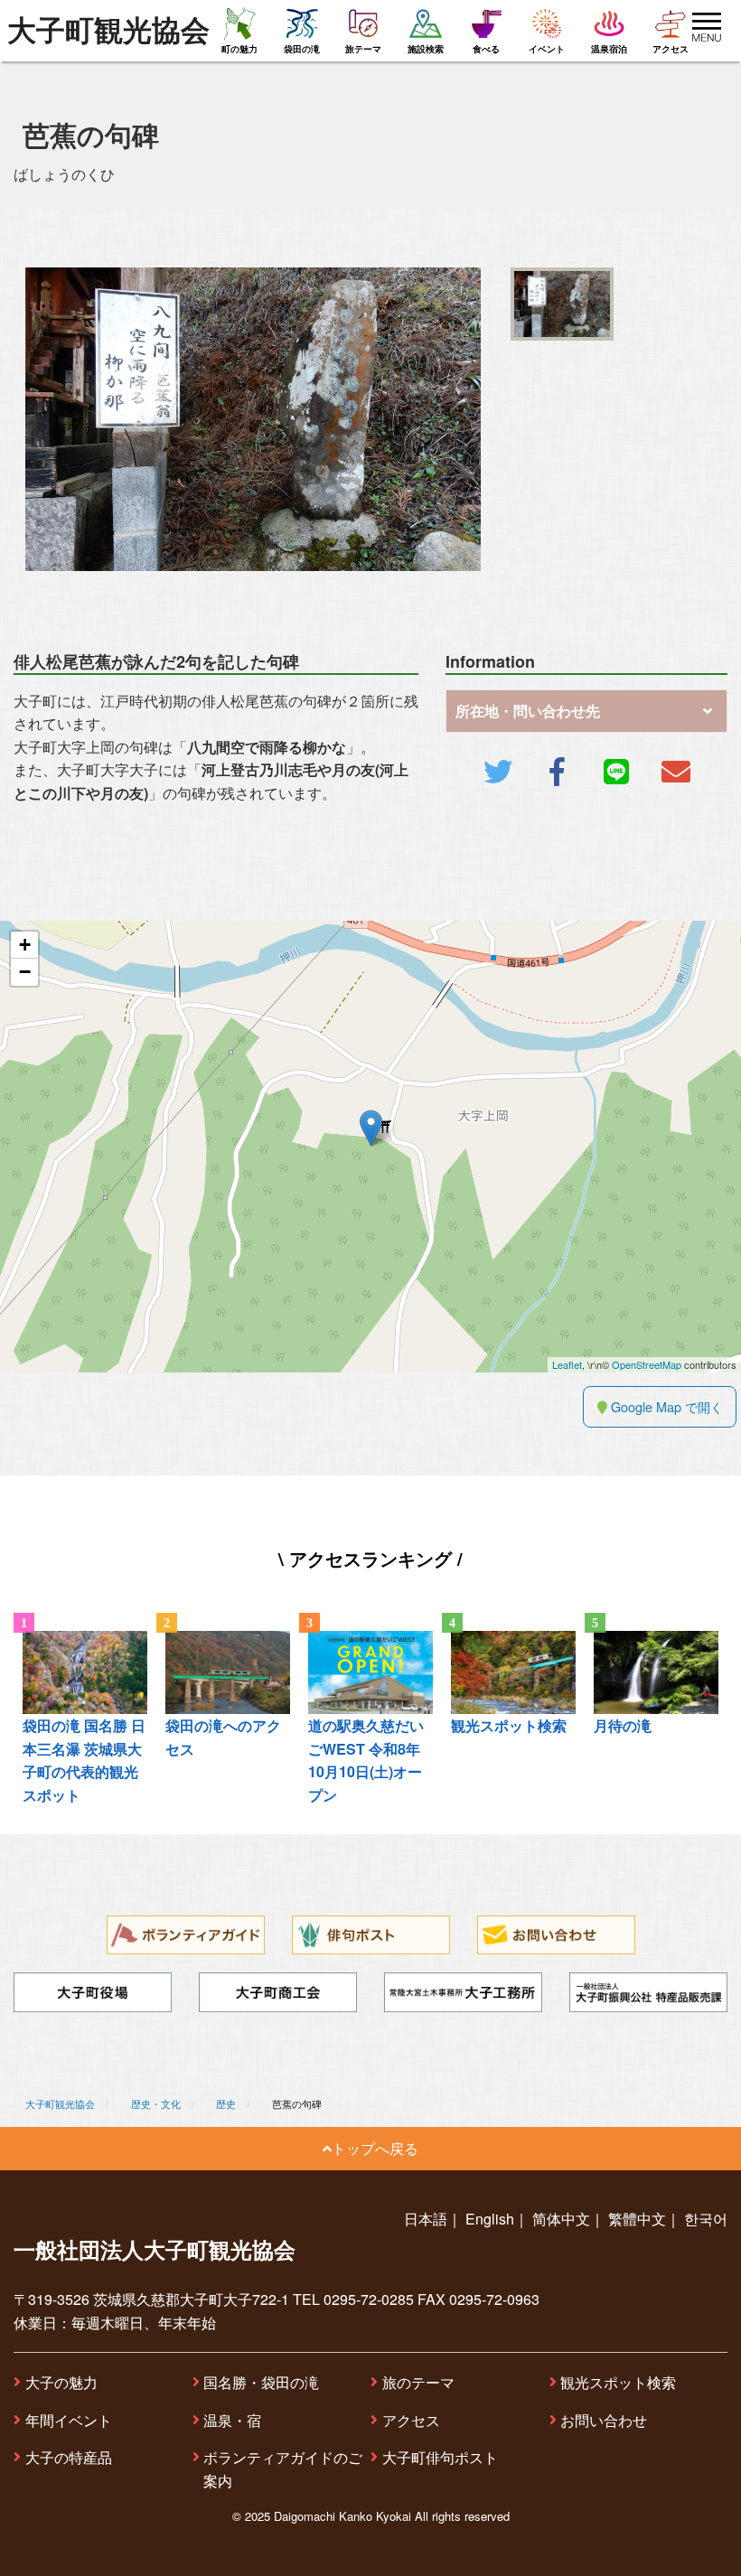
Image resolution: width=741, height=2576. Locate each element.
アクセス (411, 2420)
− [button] (25, 972)
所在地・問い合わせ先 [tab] (528, 711)
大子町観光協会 (108, 31)
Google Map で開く (665, 1406)
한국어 (706, 2219)
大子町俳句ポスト (440, 2457)
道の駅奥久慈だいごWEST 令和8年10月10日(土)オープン (366, 1760)
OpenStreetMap (647, 1364)
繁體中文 (637, 2219)
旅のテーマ (418, 2382)
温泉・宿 (232, 2420)
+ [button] (25, 945)
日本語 (426, 2219)
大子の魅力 (61, 2382)
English (490, 2219)
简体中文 (561, 2219)
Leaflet (567, 1364)
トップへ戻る (375, 2148)
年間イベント (69, 2420)
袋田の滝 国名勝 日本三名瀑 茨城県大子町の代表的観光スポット (84, 1760)
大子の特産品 (69, 2457)
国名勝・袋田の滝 (261, 2382)
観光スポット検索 (618, 2382)
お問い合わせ (604, 2420)
